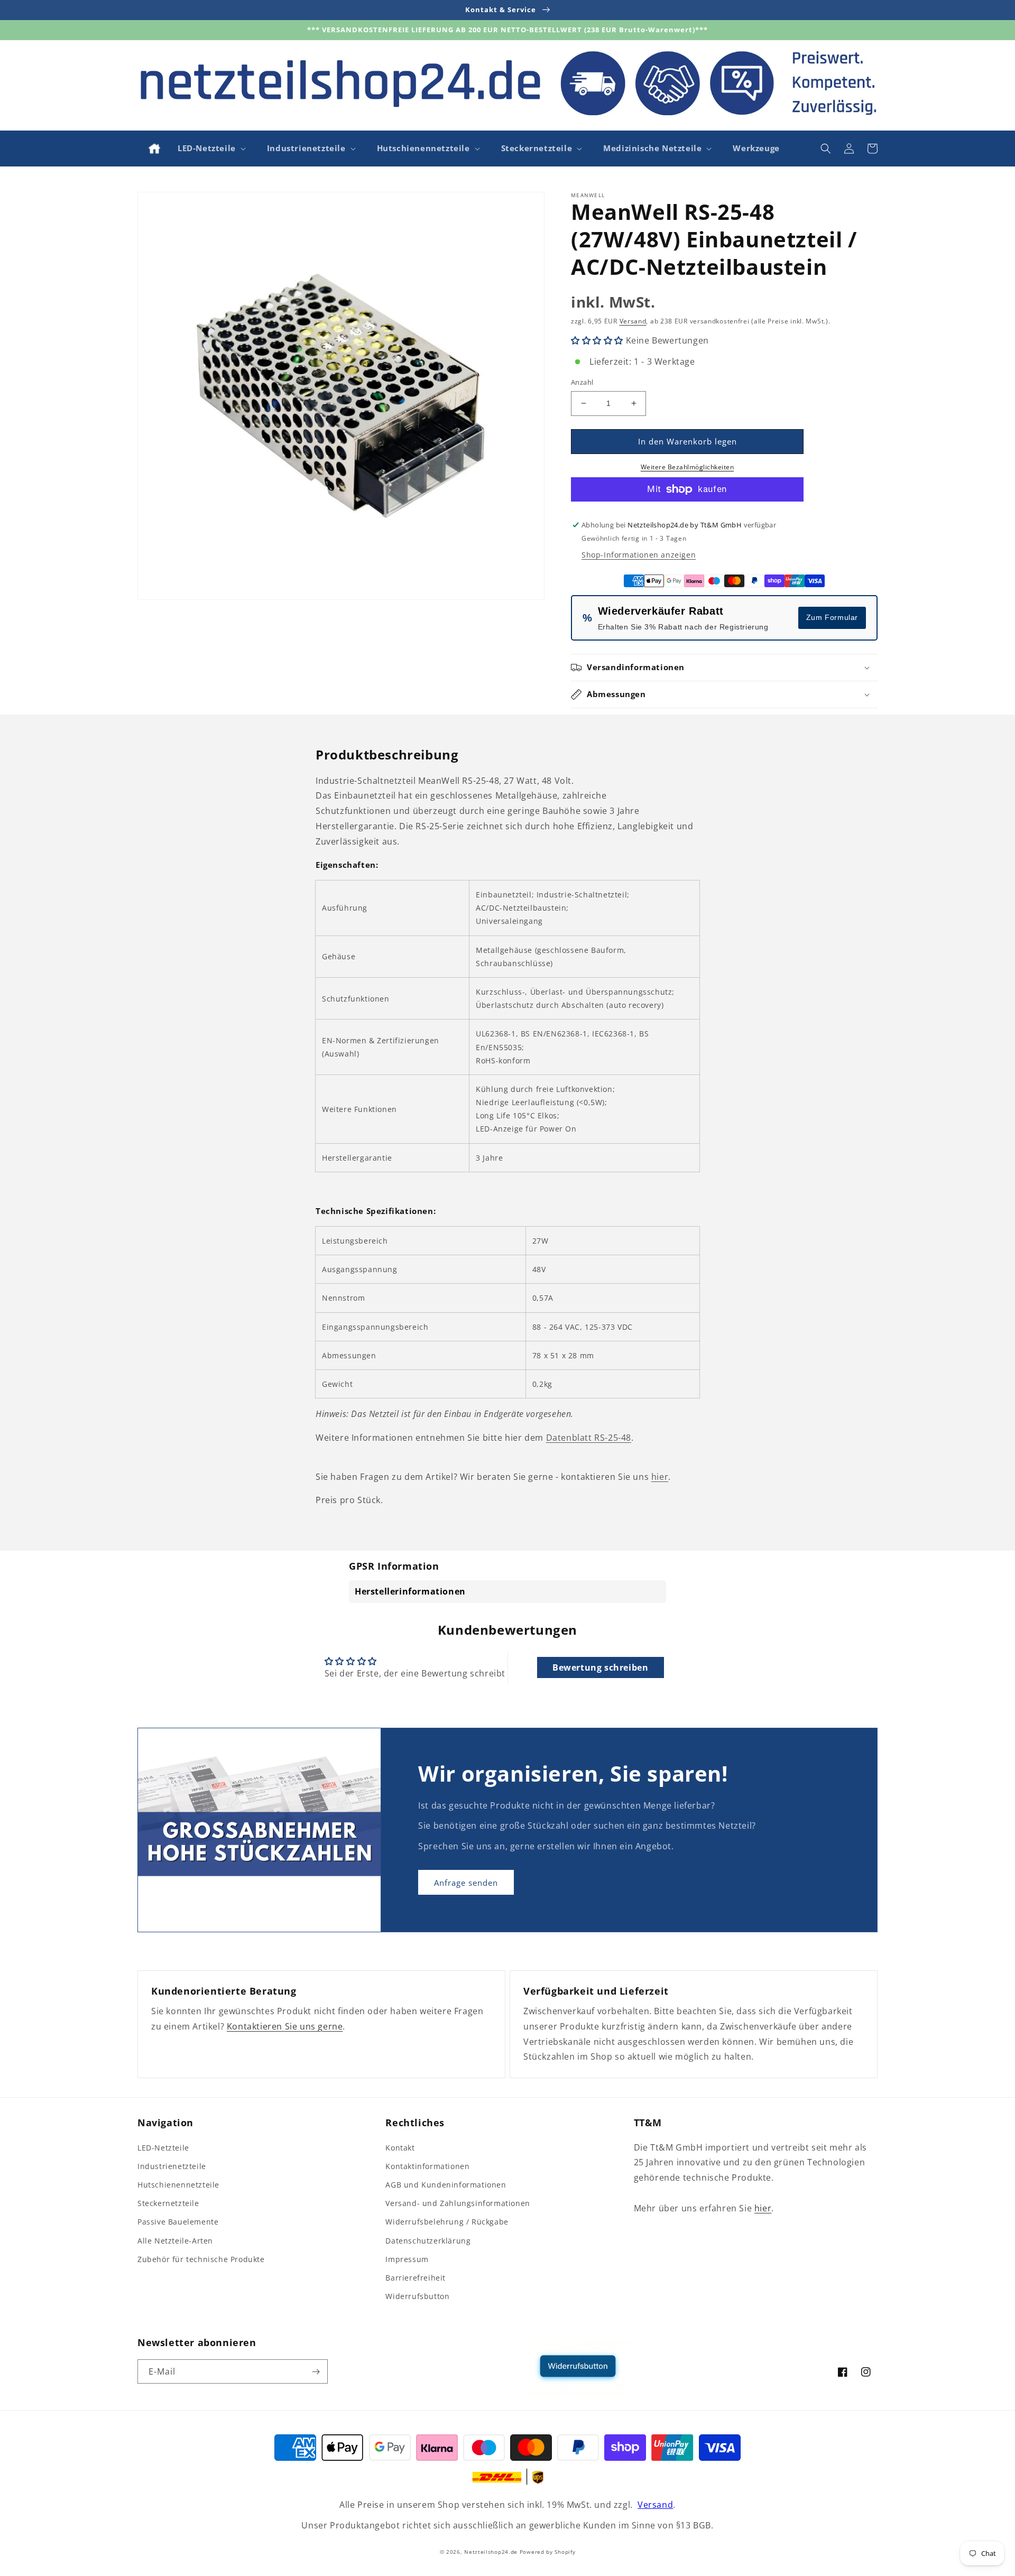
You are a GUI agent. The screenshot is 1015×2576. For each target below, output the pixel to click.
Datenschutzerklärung (428, 2241)
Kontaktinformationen (427, 2166)
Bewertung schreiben (600, 1667)
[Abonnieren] (316, 2371)
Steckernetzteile (168, 2203)
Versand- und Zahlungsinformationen (458, 2203)
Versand (633, 321)
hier (660, 1477)
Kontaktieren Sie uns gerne (285, 2026)
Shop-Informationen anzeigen (639, 555)
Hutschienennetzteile (178, 2185)
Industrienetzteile (172, 2166)
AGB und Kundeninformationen (446, 2185)
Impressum (407, 2259)
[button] (211, 149)
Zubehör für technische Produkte (201, 2259)
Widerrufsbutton (417, 2296)
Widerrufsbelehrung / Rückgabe (447, 2222)
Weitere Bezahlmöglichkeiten (688, 467)
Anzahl (582, 382)
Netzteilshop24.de (491, 2552)
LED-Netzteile (163, 2148)
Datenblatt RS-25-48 (589, 1438)
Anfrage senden (466, 1883)
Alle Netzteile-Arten (175, 2241)
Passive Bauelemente (178, 2222)
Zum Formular (832, 617)
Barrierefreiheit (416, 2278)
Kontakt (400, 2148)
